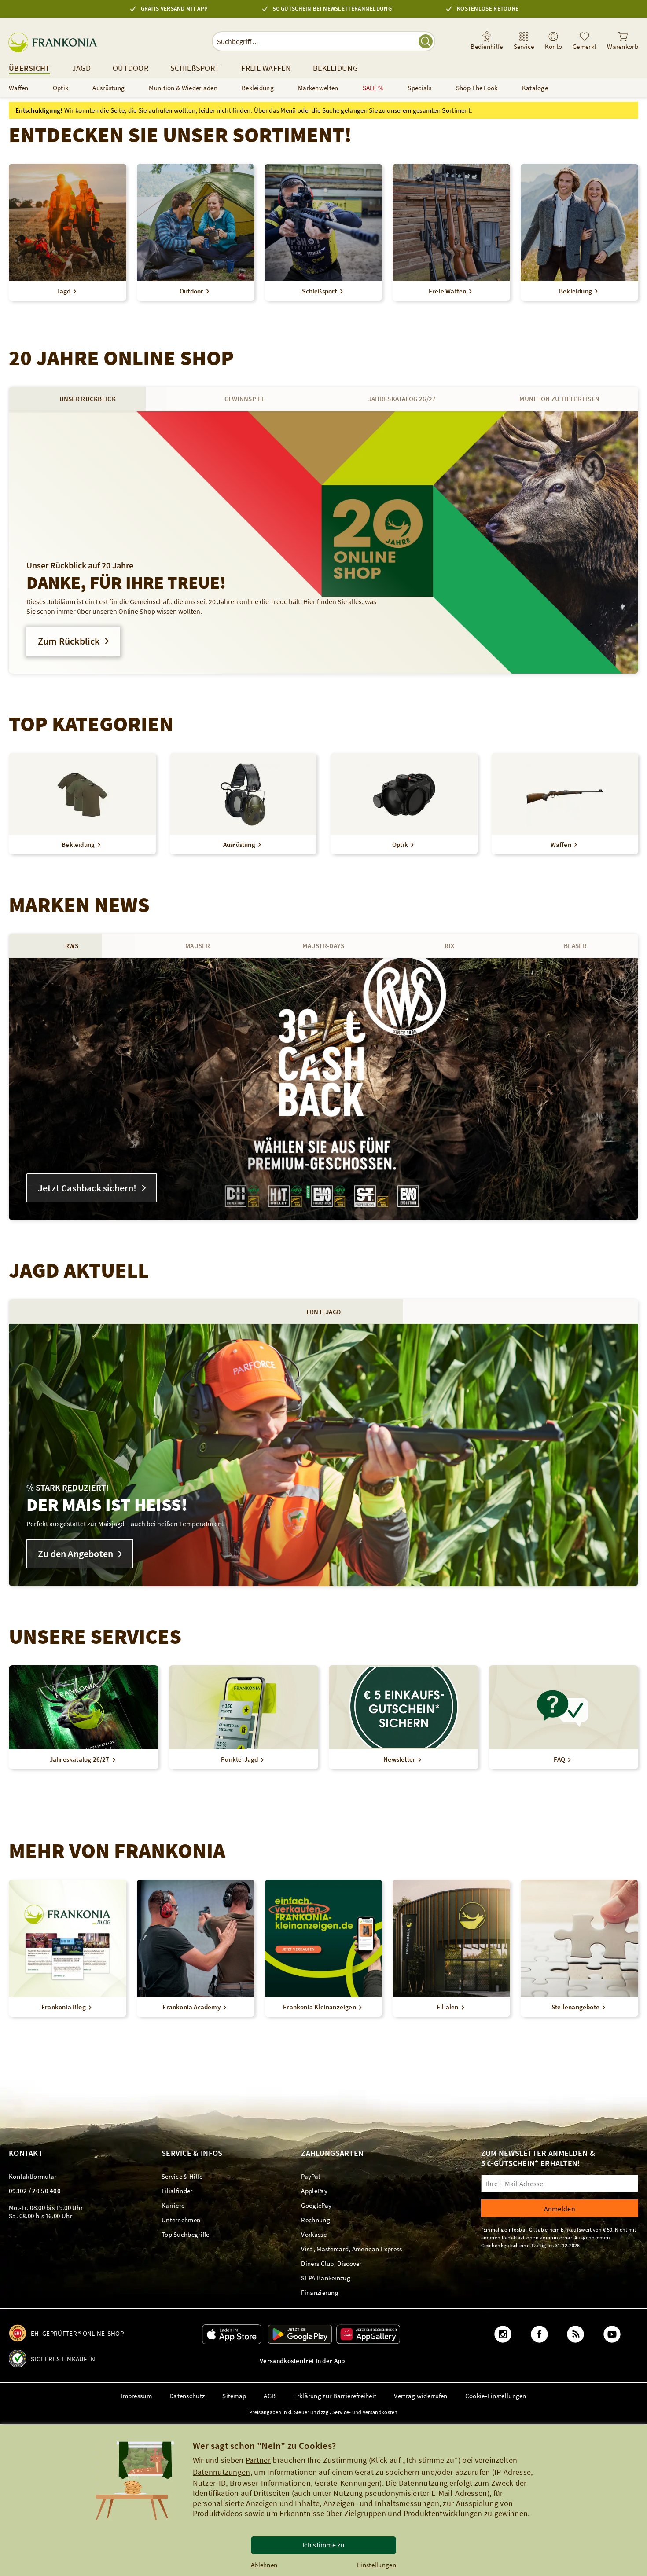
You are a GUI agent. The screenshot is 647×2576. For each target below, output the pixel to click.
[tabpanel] (323, 542)
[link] (524, 41)
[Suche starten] (426, 41)
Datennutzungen (222, 2472)
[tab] (88, 399)
